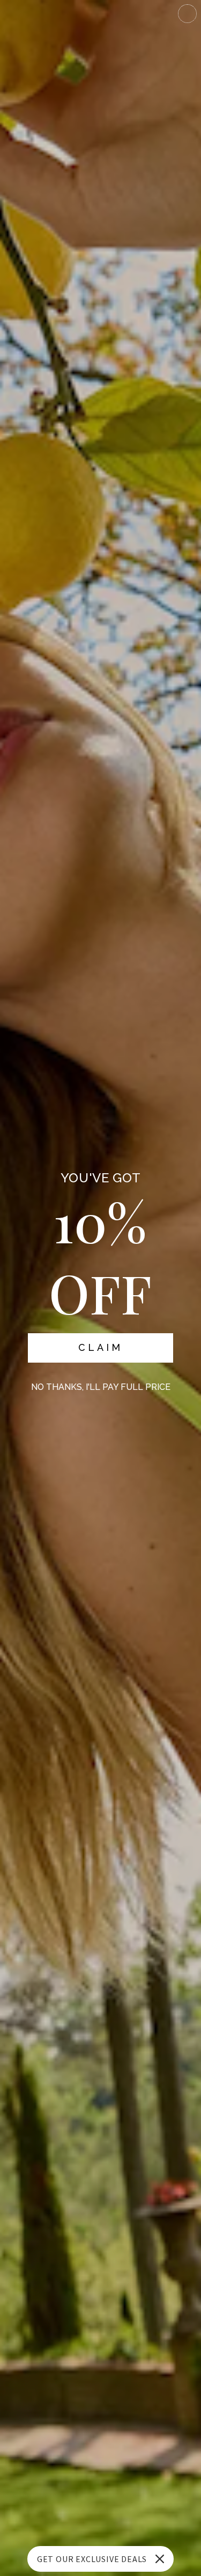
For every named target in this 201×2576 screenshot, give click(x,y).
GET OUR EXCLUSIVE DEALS (92, 2559)
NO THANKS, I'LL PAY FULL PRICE (101, 1387)
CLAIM (100, 1347)
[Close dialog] (187, 14)
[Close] (160, 2559)
